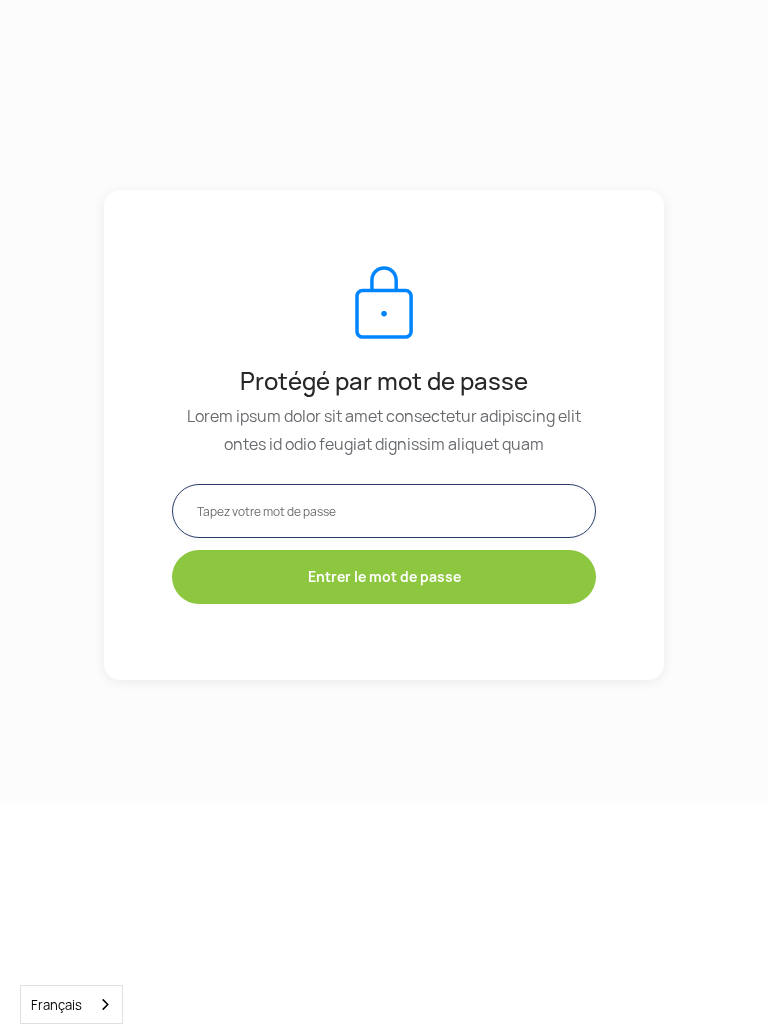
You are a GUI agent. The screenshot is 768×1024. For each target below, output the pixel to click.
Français (56, 1005)
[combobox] (71, 1004)
